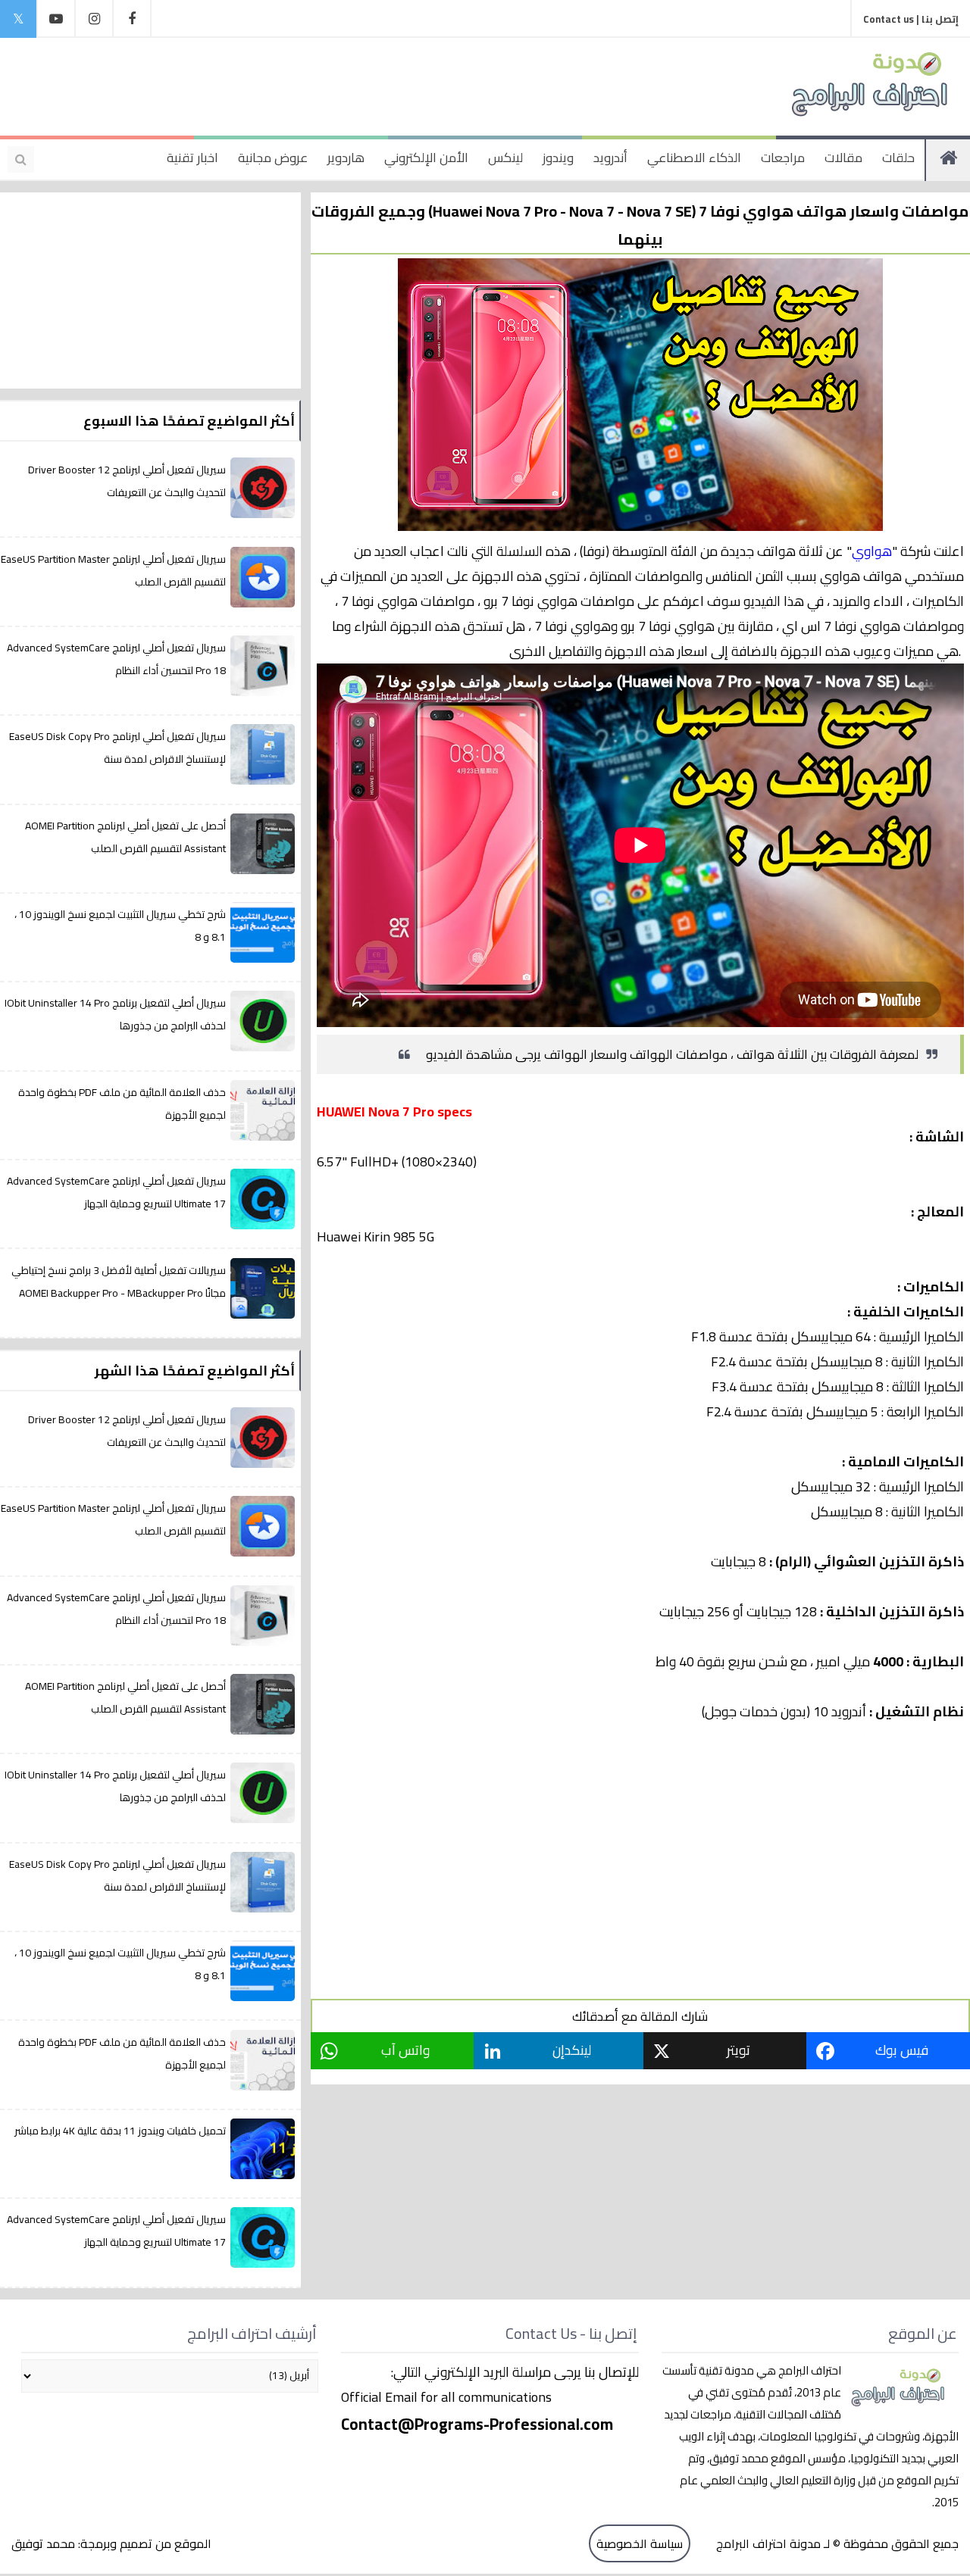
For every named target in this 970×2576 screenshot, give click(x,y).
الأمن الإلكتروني (426, 158)
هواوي (872, 551)
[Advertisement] (314, 83)
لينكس (505, 158)
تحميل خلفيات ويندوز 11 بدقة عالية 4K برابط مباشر (120, 2131)
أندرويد (610, 158)
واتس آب (405, 2050)
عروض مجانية (273, 158)
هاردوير (346, 158)
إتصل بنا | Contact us (911, 19)
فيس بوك (902, 2050)
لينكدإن (572, 2050)
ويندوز (558, 158)
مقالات (843, 158)
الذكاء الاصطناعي (694, 158)
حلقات (898, 158)
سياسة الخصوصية (640, 2543)
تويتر (738, 2050)
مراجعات (783, 158)
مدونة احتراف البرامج (767, 2543)
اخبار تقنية (192, 158)
